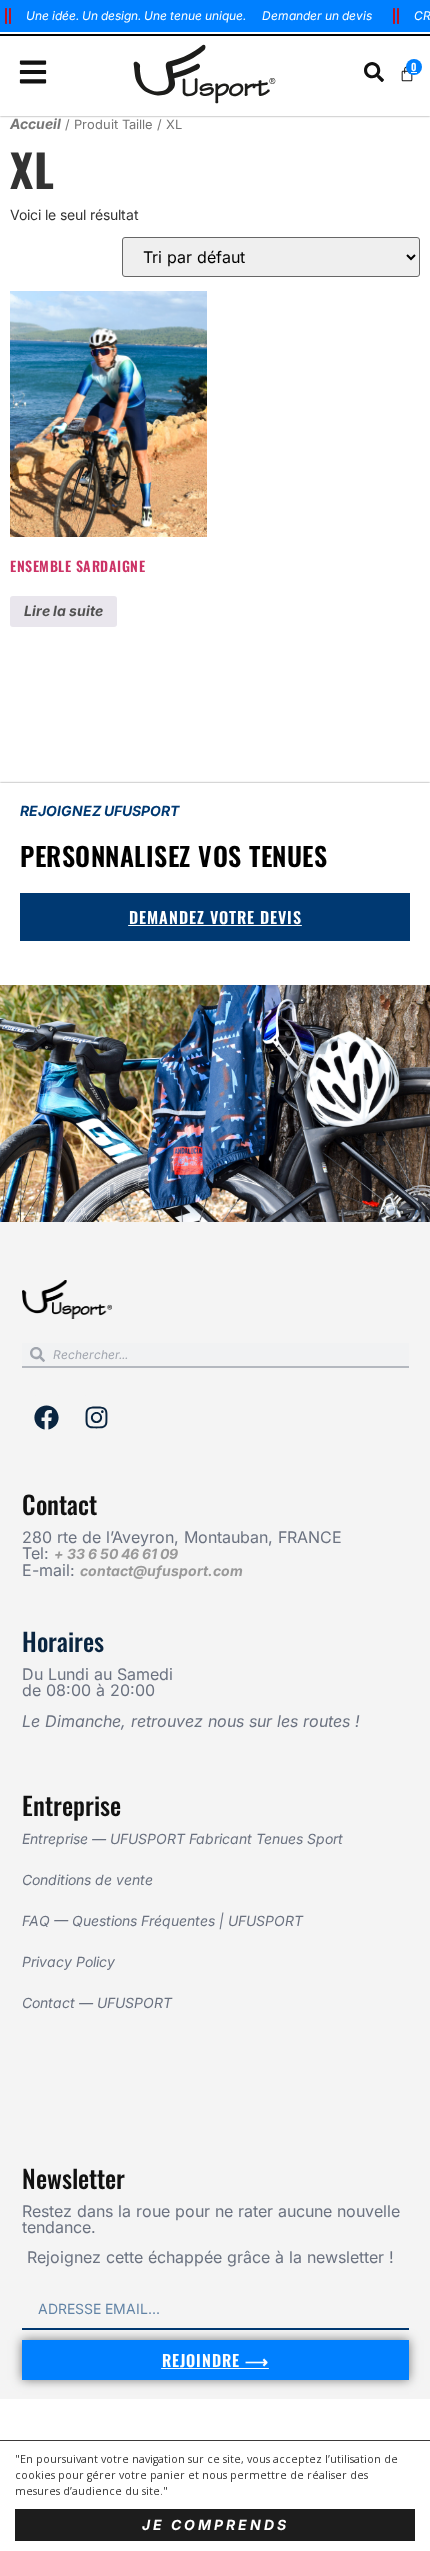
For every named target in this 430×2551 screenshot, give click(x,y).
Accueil (35, 123)
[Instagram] (97, 1417)
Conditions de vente (87, 1879)
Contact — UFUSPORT (97, 2002)
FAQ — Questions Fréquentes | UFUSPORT (162, 1920)
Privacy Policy (68, 1961)
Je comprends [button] (215, 2524)
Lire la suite (63, 610)
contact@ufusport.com (161, 1570)
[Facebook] (47, 1417)
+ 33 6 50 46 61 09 (116, 1553)
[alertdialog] (215, 16)
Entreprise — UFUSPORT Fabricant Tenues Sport (182, 1838)
